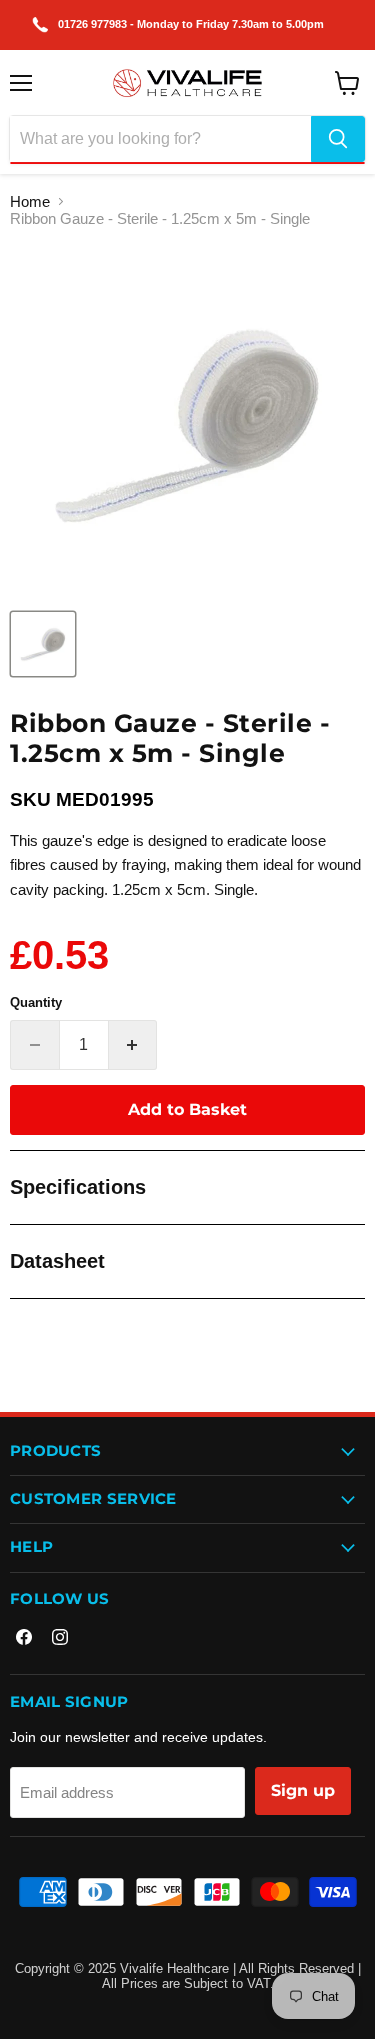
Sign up (303, 1790)
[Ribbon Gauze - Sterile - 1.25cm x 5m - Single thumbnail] (43, 644)
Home (30, 201)
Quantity (36, 1002)
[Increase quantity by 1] (133, 1045)
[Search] (338, 139)
